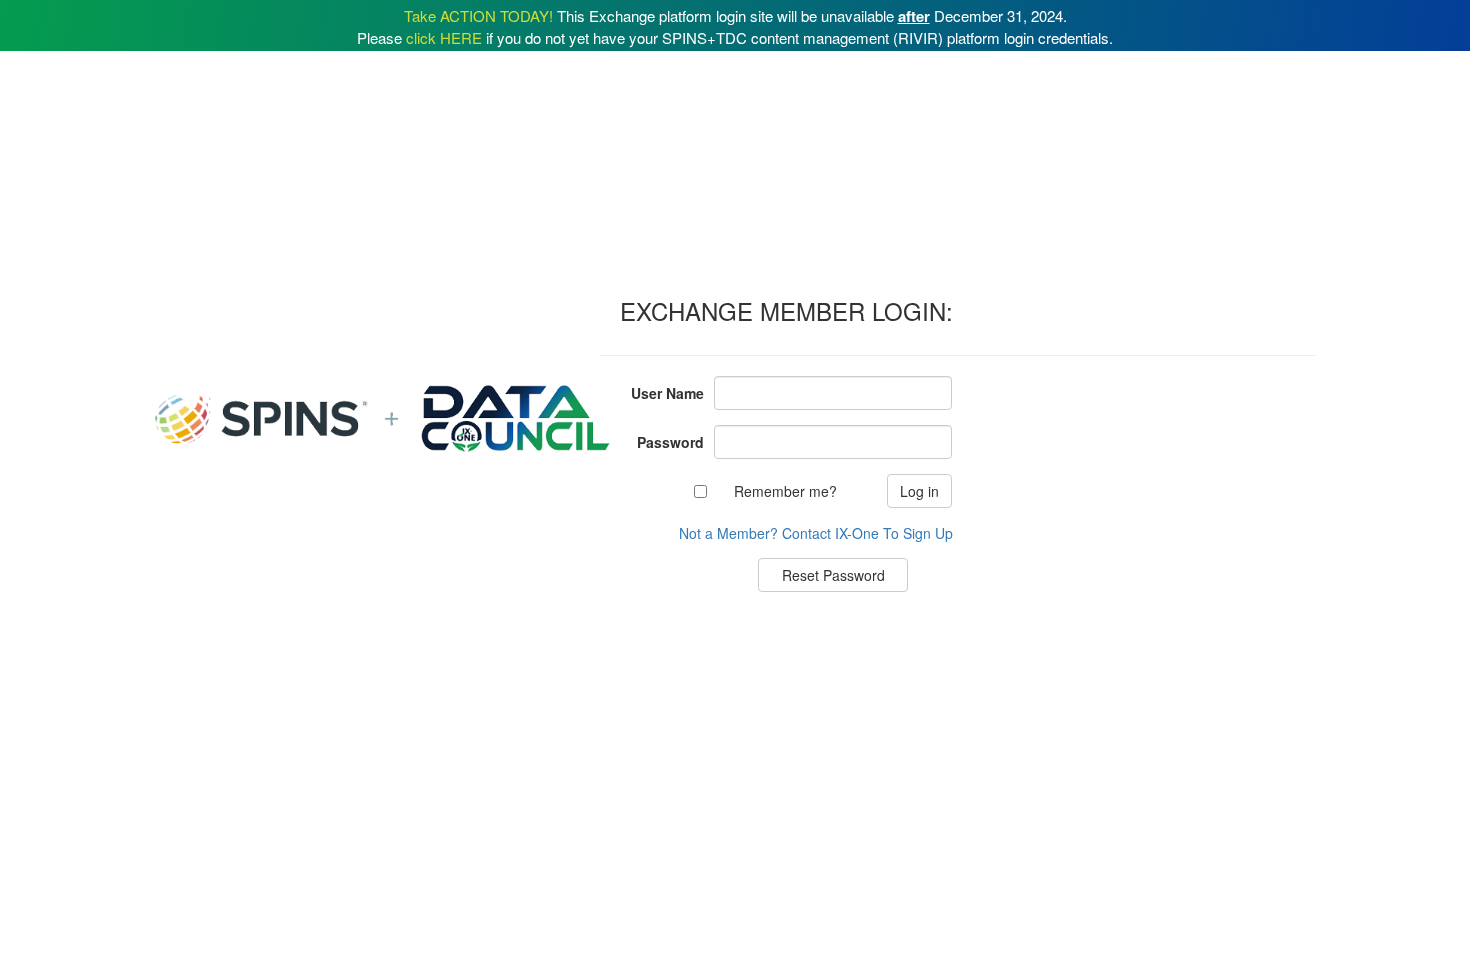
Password (670, 442)
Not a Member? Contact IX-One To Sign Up (816, 533)
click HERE (444, 37)
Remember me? (785, 491)
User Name (667, 393)
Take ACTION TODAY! (478, 15)
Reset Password (833, 575)
